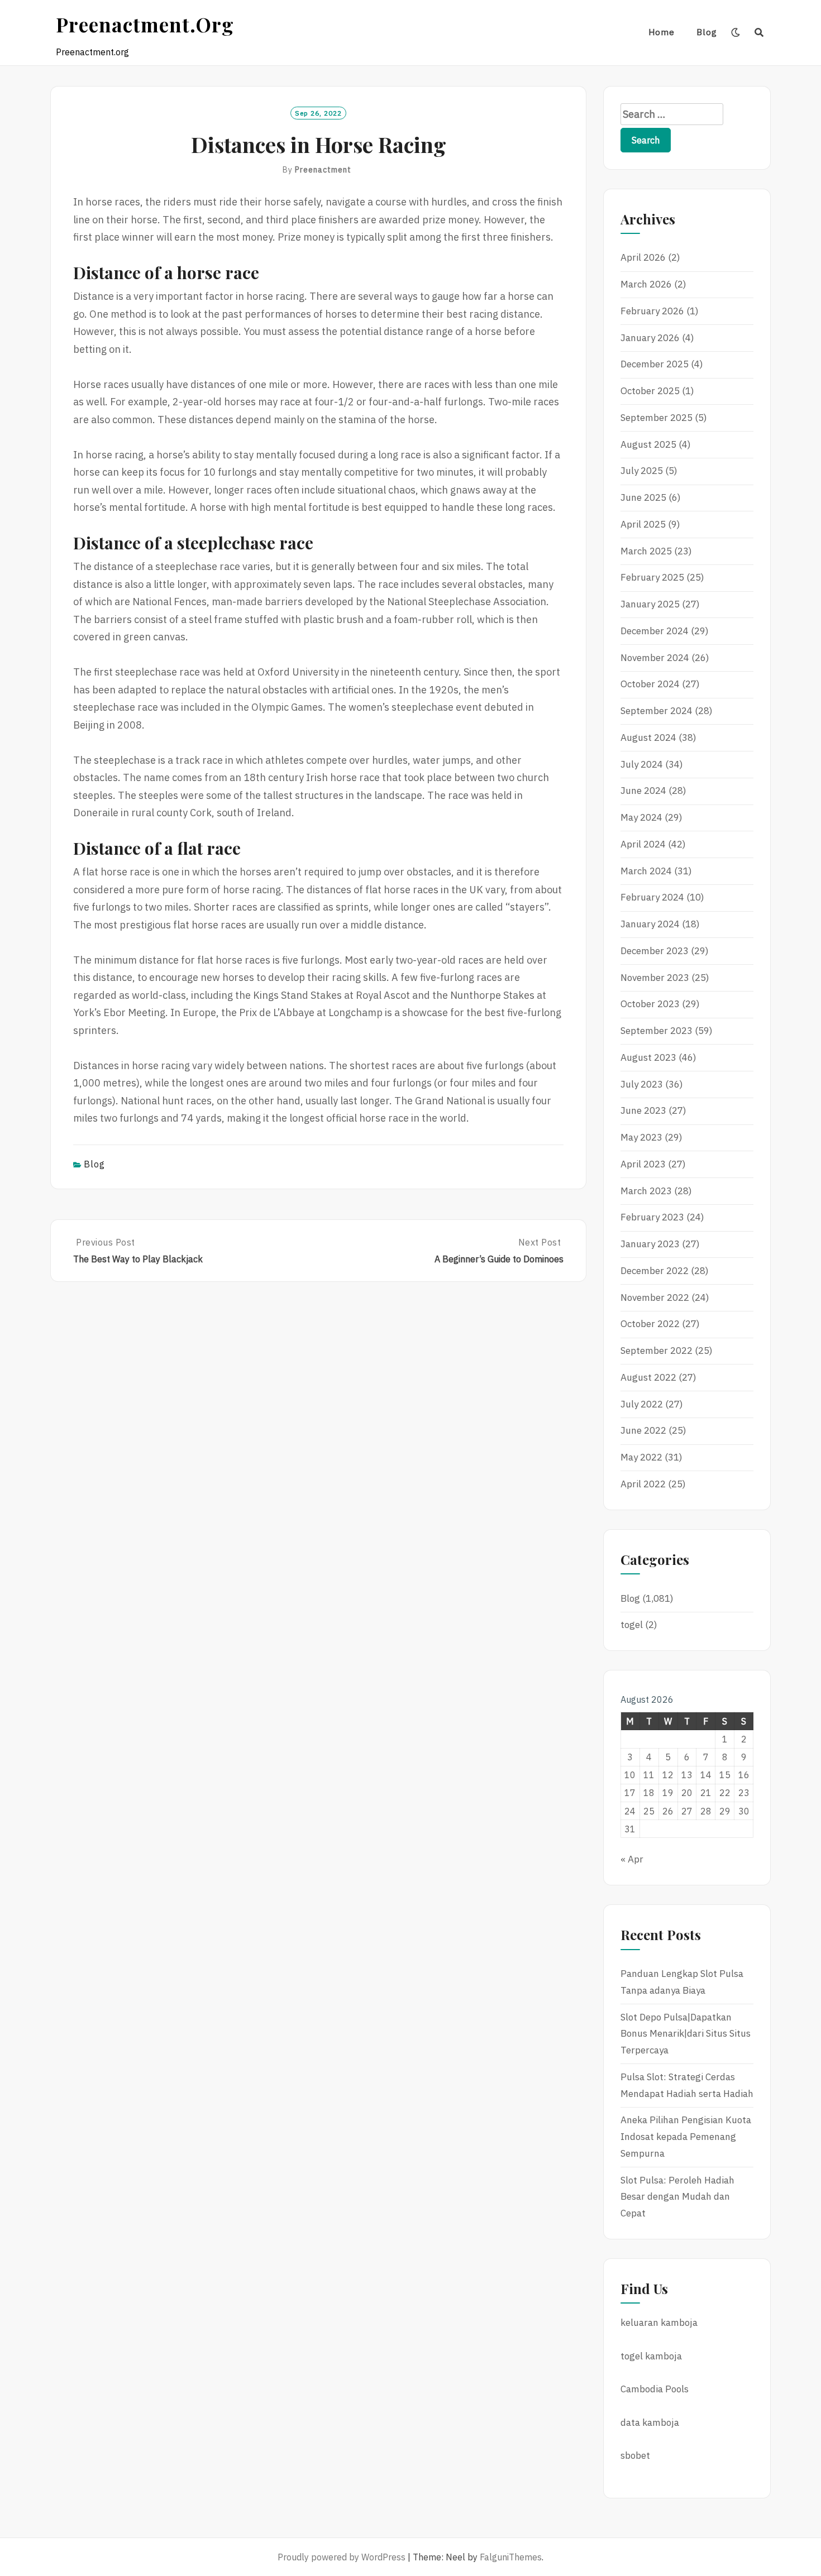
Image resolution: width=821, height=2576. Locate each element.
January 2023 (650, 1244)
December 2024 (655, 631)
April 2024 (643, 844)
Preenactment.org (145, 24)
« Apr (632, 1859)
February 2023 (652, 1217)
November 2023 (655, 978)
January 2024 (650, 924)
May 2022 (641, 1457)
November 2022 (655, 1297)
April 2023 (643, 1164)
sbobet (635, 2455)
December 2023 (655, 951)
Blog (707, 32)
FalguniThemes (511, 2557)
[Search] (759, 32)
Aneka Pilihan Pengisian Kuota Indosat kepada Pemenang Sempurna (686, 2137)
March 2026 (646, 284)
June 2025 (643, 497)
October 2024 (650, 684)
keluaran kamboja (659, 2323)
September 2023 (657, 1031)
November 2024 (655, 658)
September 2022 (657, 1351)
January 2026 (650, 338)
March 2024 (646, 871)
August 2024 (648, 738)
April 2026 (643, 257)
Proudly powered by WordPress (342, 2557)
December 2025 (655, 364)
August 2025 (648, 444)
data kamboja (650, 2422)
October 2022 (650, 1324)
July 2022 (642, 1404)
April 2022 (643, 1484)
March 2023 (646, 1191)
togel (632, 1625)
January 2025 (650, 604)
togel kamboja (651, 2356)
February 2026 (652, 311)
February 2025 (652, 577)
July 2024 (642, 764)
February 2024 (652, 897)
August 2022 (648, 1377)
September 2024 (657, 711)
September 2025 (657, 418)
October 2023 (650, 1004)
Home (662, 32)
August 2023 (648, 1057)
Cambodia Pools (655, 2389)
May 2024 (641, 817)
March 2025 (646, 551)
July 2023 (642, 1084)
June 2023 (643, 1110)
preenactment (323, 170)
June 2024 (643, 791)
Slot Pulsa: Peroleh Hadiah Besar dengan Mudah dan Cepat (677, 2197)
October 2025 (650, 391)
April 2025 (643, 524)
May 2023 (641, 1137)
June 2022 (643, 1430)
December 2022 (655, 1271)
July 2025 (642, 471)
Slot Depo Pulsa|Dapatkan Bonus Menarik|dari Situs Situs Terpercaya (686, 2034)
